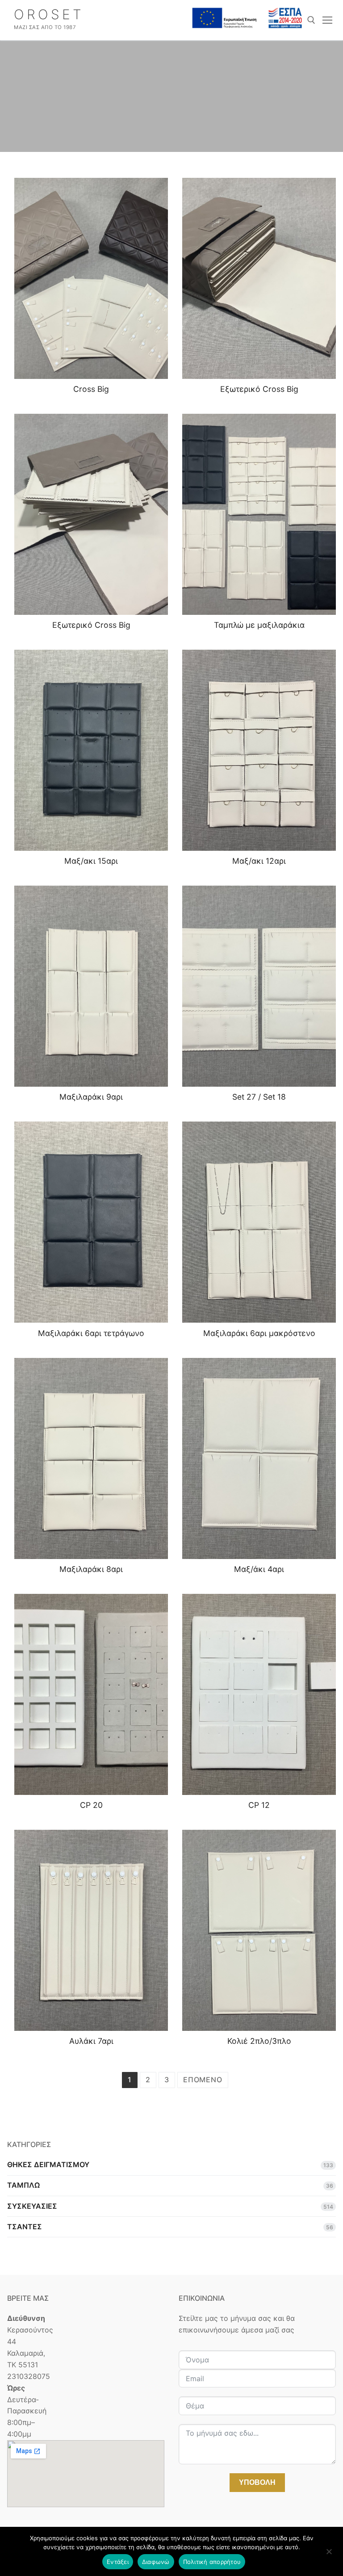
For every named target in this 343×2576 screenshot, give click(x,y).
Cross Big (91, 389)
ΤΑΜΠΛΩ (23, 2185)
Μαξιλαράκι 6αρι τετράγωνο (91, 1333)
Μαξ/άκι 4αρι (259, 1569)
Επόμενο (203, 2080)
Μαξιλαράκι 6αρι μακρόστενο (259, 1333)
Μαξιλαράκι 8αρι (91, 1569)
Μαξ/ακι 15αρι (91, 861)
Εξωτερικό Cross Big (259, 389)
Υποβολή (257, 2482)
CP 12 (259, 1805)
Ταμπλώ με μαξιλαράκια (259, 625)
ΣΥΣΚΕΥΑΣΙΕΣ (32, 2206)
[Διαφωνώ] (329, 2555)
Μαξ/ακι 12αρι (259, 861)
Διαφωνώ (156, 2562)
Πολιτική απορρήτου (212, 2562)
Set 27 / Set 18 (259, 1097)
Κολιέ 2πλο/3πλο (259, 2041)
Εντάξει (118, 2562)
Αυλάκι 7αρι (91, 2041)
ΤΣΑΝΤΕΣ (25, 2227)
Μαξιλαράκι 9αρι (91, 1097)
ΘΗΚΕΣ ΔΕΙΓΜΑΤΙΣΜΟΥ (48, 2164)
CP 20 (91, 1805)
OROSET (49, 14)
